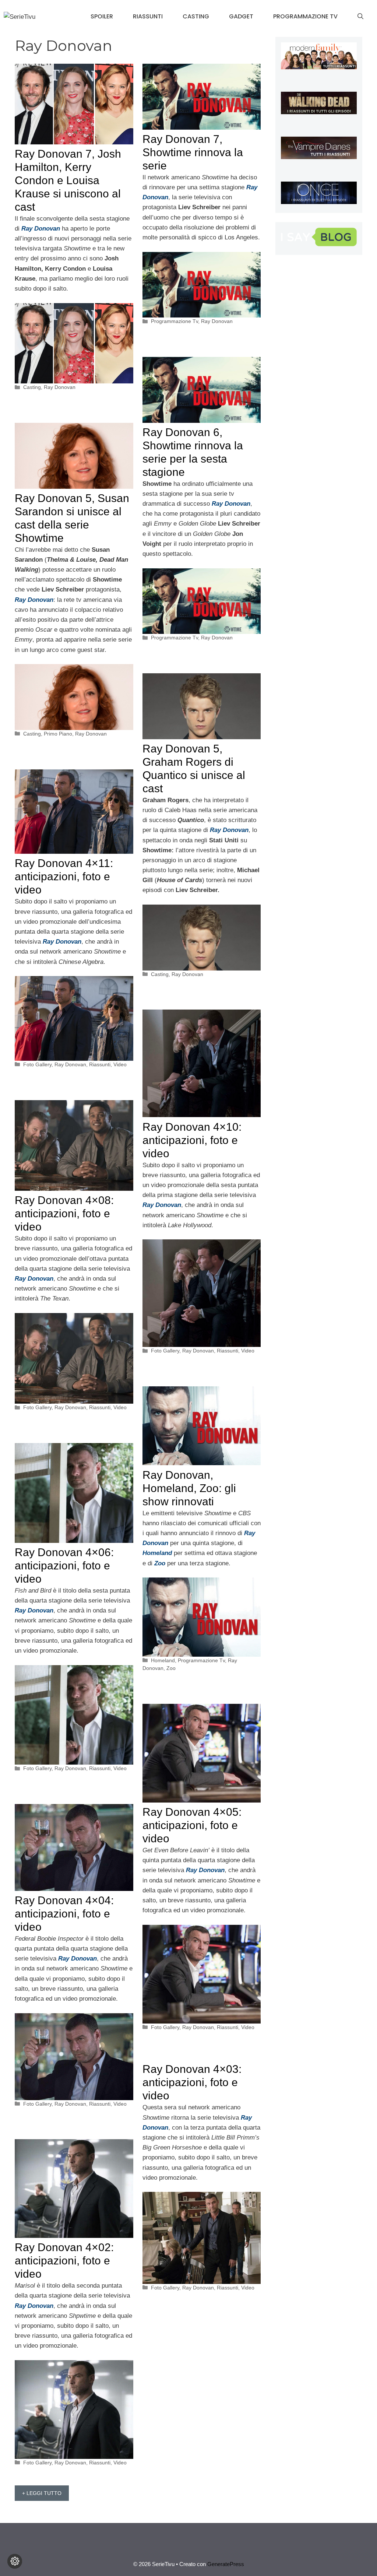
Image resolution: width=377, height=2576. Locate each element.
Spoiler (102, 16)
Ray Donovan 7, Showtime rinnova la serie (193, 152)
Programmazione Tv (305, 16)
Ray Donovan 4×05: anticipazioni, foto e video (192, 1825)
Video (120, 1064)
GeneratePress (226, 2564)
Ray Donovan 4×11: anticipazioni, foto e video (64, 876)
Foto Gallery (37, 1064)
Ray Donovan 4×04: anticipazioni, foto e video (64, 1914)
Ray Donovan (60, 387)
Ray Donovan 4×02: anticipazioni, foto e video (64, 2261)
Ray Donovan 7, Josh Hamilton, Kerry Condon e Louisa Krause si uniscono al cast (68, 180)
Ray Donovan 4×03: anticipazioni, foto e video (192, 2082)
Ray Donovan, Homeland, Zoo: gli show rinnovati (189, 1488)
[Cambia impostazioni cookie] (15, 2561)
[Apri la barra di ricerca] (360, 17)
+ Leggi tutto (42, 2493)
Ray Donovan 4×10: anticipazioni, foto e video (192, 1140)
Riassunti (148, 16)
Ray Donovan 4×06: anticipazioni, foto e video (64, 1566)
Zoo (171, 1668)
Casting (196, 16)
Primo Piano (58, 734)
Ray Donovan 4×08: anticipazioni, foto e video (64, 1213)
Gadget (241, 16)
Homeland (163, 1660)
